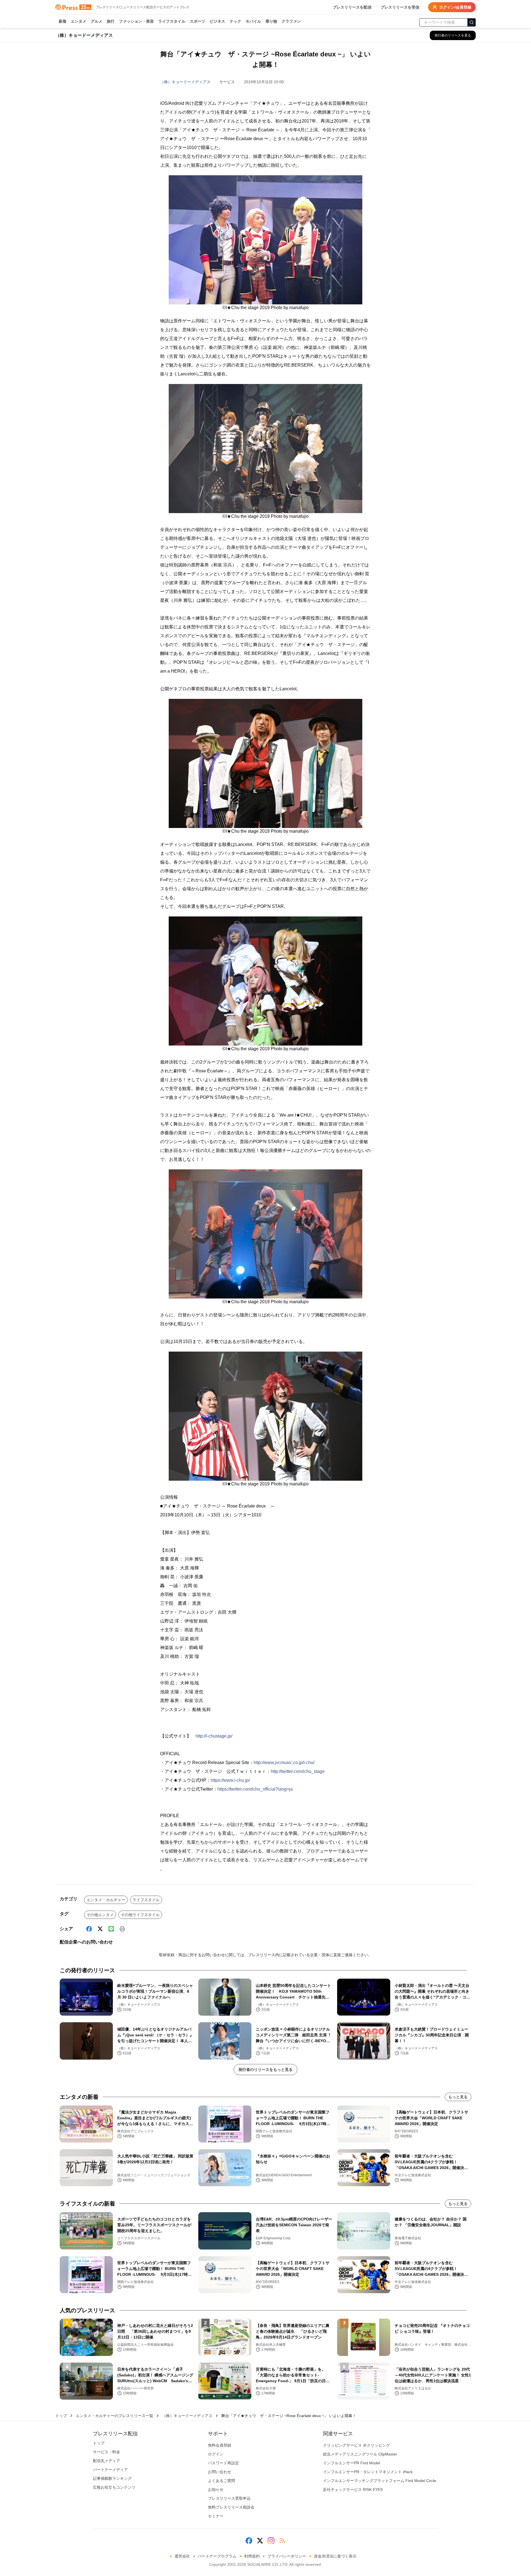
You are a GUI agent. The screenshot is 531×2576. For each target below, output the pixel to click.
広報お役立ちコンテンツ (114, 2487)
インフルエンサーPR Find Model (352, 2463)
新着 (63, 21)
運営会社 (182, 2556)
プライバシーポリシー (287, 2556)
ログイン (216, 2454)
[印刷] (122, 1929)
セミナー (216, 2516)
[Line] (111, 1929)
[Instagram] (271, 2541)
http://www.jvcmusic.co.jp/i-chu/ (284, 1763)
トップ (61, 2416)
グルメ (97, 21)
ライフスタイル (172, 21)
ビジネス (217, 21)
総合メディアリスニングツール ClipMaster (360, 2454)
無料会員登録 (220, 2445)
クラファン (291, 21)
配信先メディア (106, 2461)
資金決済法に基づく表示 (335, 2556)
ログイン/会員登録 (455, 7)
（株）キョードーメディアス (185, 82)
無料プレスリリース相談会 (231, 2507)
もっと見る (458, 2097)
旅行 (111, 21)
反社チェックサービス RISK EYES (353, 2489)
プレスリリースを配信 (352, 7)
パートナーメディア (110, 2470)
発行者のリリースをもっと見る (265, 2070)
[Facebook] (89, 1929)
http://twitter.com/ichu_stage (298, 1771)
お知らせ (216, 2489)
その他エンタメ (100, 1915)
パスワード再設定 (223, 2463)
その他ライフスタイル (140, 1915)
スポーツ (197, 21)
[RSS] (282, 2541)
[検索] (472, 22)
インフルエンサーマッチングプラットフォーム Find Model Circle (380, 2481)
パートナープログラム (217, 2556)
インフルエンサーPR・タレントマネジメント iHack (368, 2472)
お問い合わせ (220, 2472)
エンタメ (79, 21)
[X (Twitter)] (100, 1929)
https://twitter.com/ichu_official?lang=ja (255, 1789)
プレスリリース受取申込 (229, 2498)
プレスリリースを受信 (400, 7)
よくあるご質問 (222, 2481)
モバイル (253, 21)
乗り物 (271, 21)
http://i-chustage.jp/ (214, 1736)
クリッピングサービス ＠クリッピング (356, 2445)
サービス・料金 (106, 2452)
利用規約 (252, 2556)
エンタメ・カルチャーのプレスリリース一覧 (114, 2416)
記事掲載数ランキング (112, 2478)
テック (235, 21)
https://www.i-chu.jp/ (230, 1780)
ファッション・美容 (136, 21)
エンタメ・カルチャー (106, 1900)
